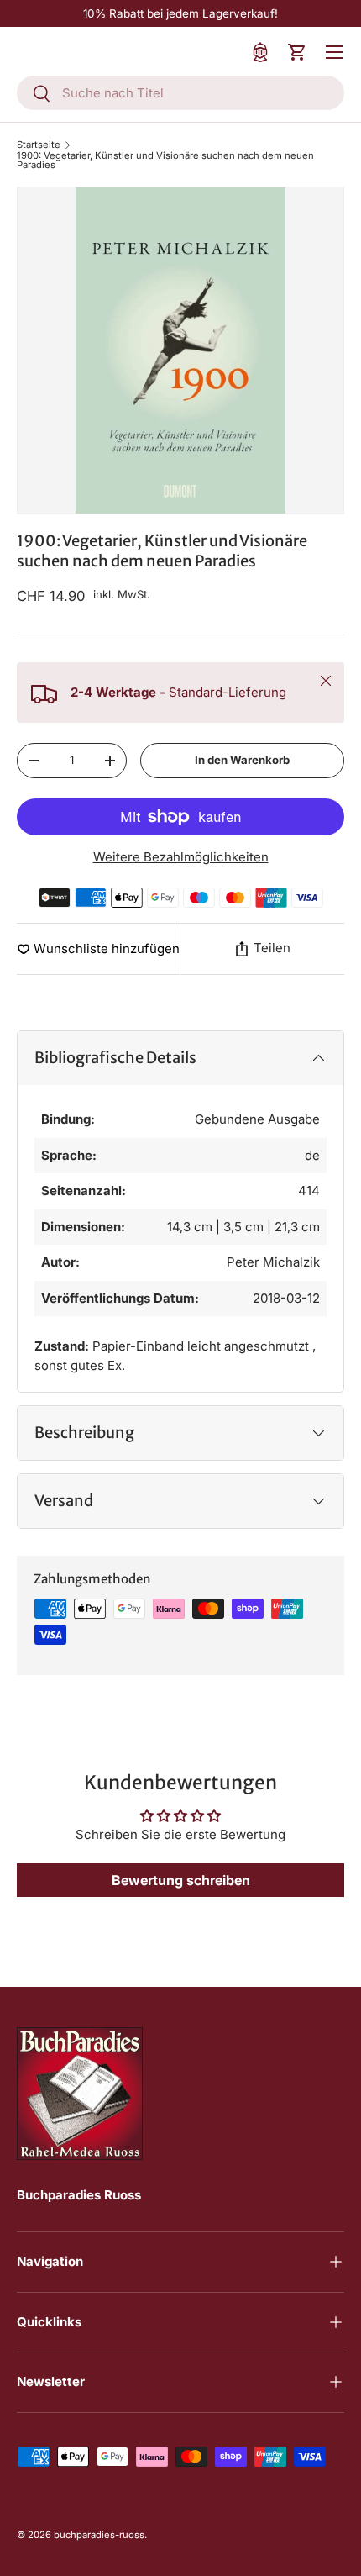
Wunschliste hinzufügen (107, 948)
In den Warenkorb (242, 760)
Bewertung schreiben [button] (181, 1880)
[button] (297, 52)
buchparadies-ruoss (99, 2535)
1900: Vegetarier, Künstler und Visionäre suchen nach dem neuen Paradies (165, 161)
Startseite (39, 145)
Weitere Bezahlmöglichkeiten (181, 857)
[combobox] (180, 93)
